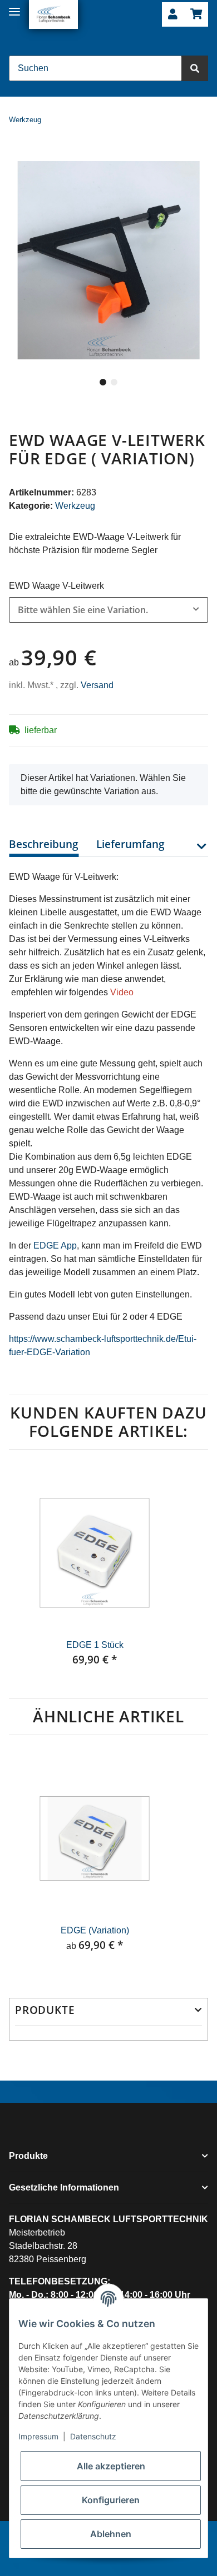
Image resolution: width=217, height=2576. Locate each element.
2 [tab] (114, 382)
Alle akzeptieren (111, 2466)
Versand (97, 685)
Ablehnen (111, 2534)
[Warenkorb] (196, 15)
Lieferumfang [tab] (130, 844)
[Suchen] (195, 68)
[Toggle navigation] (14, 7)
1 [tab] (103, 382)
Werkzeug (75, 506)
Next (189, 1574)
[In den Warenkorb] (18, 154)
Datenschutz (93, 2436)
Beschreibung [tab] (44, 844)
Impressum (38, 2436)
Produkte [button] (45, 2010)
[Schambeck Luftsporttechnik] (53, 14)
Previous (28, 1574)
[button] (173, 15)
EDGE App (55, 1246)
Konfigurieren (111, 2500)
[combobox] (108, 610)
